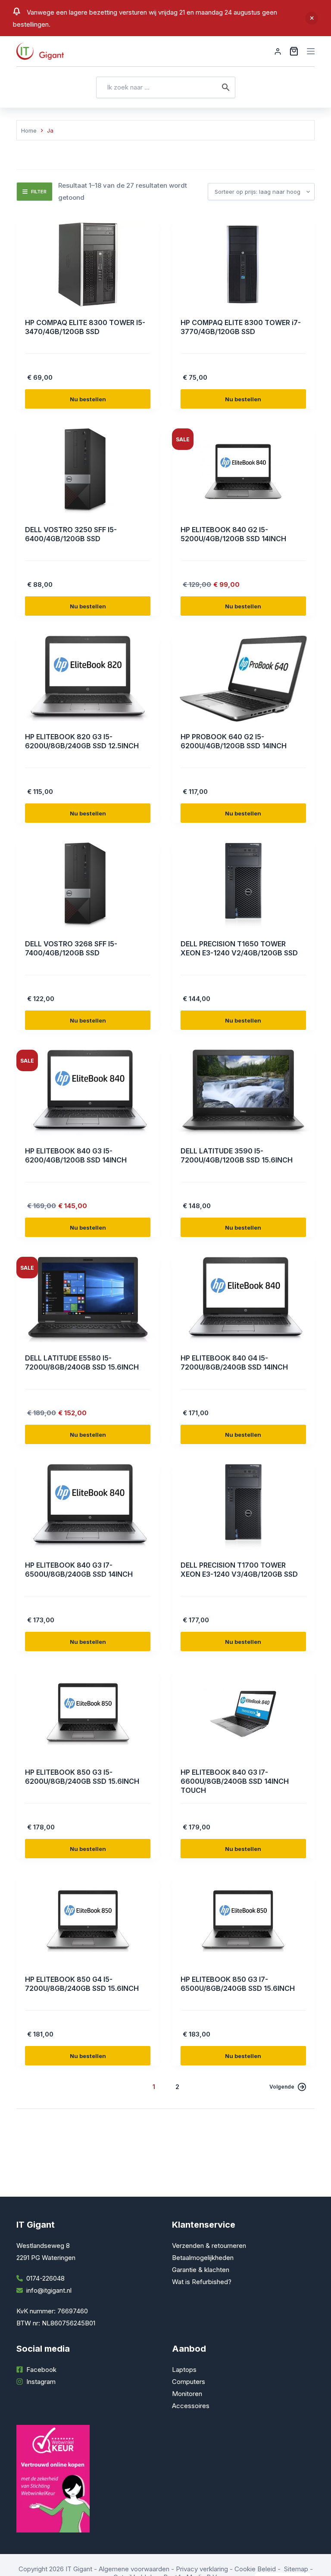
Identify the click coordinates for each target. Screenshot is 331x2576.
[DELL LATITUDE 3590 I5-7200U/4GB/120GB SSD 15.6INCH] (243, 1093)
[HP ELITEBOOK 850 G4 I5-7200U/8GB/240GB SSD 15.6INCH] (88, 1921)
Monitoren (187, 2394)
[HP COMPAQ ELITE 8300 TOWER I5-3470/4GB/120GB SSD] (88, 264)
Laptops (184, 2370)
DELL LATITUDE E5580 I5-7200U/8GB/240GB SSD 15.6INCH (82, 1362)
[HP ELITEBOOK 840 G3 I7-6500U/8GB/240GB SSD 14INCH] (88, 1507)
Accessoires (191, 2406)
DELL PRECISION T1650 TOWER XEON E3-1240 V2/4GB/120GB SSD (239, 948)
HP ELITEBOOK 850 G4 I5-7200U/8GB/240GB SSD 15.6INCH (82, 1984)
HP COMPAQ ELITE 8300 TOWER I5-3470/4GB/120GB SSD (85, 327)
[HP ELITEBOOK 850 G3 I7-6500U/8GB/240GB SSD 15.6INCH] (243, 1921)
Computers (189, 2382)
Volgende (282, 2087)
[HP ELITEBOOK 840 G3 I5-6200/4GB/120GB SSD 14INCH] (88, 1093)
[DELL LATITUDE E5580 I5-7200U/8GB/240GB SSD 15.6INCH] (88, 1300)
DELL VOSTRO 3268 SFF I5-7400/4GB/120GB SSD (71, 948)
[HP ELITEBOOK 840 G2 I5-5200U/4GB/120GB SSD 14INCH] (243, 471)
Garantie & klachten (201, 2270)
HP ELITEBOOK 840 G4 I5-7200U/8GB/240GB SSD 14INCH (234, 1362)
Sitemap (296, 2569)
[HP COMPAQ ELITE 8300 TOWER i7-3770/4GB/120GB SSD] (243, 264)
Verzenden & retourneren (209, 2246)
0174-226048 (45, 2278)
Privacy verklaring (202, 2569)
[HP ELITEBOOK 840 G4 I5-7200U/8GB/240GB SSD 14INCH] (243, 1300)
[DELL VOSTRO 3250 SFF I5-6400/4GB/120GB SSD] (88, 471)
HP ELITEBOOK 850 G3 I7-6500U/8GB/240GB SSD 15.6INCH (238, 1984)
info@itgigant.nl (49, 2290)
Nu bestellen (88, 399)
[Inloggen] (278, 51)
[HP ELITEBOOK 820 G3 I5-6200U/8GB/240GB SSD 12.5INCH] (88, 679)
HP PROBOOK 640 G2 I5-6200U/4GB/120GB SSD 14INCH (234, 741)
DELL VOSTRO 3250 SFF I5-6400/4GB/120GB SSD (71, 534)
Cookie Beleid (255, 2569)
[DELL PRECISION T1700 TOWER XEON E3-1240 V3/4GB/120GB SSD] (243, 1507)
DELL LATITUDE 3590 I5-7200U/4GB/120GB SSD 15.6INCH (237, 1155)
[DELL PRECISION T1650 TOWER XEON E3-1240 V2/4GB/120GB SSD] (243, 886)
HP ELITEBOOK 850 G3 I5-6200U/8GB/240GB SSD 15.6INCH (82, 1777)
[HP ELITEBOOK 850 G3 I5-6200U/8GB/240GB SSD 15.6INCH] (88, 1714)
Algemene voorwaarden (134, 2569)
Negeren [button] (312, 18)
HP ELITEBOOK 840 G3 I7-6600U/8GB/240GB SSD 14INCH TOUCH (235, 1781)
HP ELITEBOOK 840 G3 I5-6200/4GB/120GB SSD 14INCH (76, 1155)
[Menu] (311, 51)
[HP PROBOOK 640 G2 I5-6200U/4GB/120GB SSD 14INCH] (243, 679)
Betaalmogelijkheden (203, 2258)
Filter (39, 192)
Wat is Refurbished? (202, 2282)
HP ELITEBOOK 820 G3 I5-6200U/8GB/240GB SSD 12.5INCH (82, 741)
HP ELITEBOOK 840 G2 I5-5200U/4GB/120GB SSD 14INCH (233, 534)
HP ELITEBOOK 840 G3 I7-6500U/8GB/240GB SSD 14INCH (79, 1570)
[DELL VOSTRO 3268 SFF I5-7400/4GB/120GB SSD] (88, 886)
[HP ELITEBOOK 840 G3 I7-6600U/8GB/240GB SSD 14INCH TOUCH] (243, 1714)
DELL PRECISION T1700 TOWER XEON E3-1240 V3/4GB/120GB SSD (239, 1570)
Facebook (41, 2370)
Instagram (41, 2382)
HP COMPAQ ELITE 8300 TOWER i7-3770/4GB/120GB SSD (241, 327)
